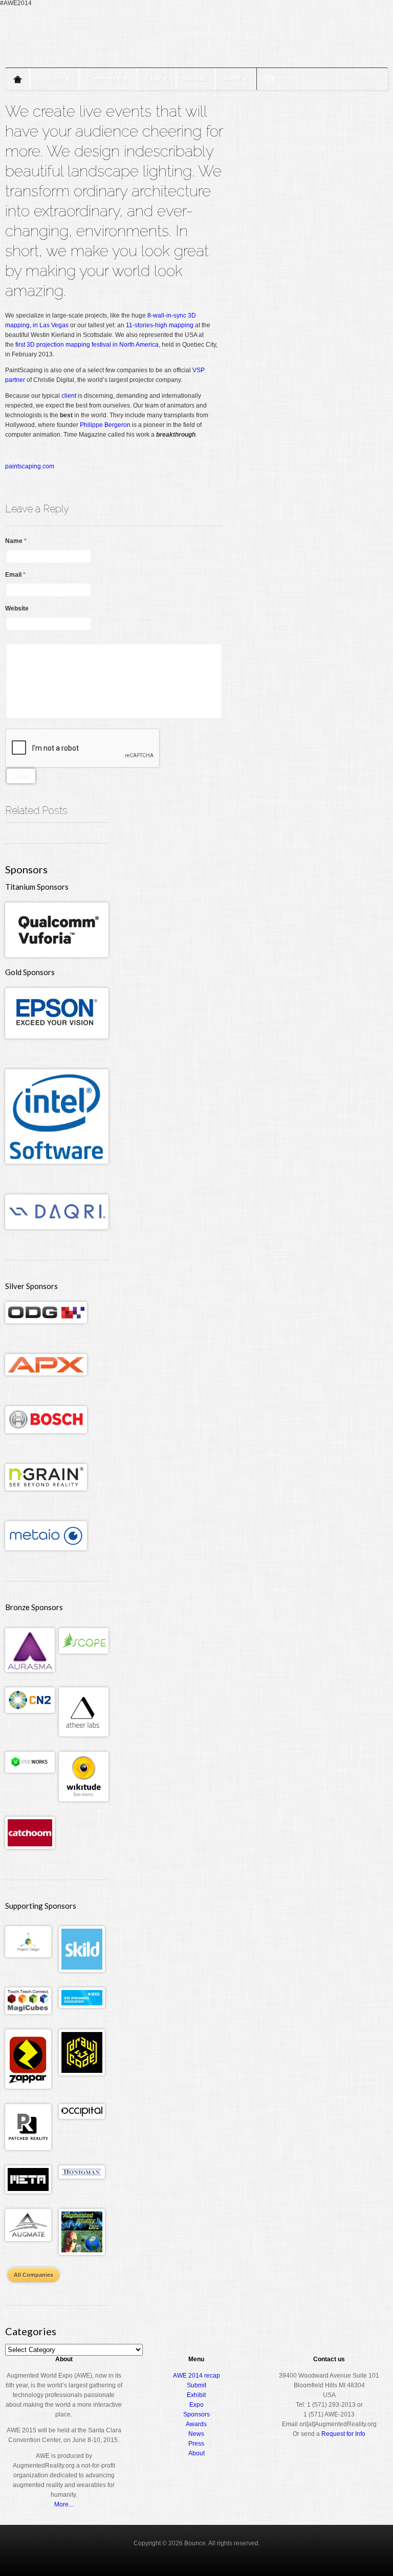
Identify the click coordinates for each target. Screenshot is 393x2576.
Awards (195, 79)
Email (15, 575)
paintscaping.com (30, 466)
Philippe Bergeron (105, 425)
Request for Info (343, 2434)
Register (54, 79)
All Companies (34, 2275)
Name (16, 541)
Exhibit (196, 2395)
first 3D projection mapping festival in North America (87, 345)
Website (17, 608)
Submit (196, 2385)
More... (64, 2504)
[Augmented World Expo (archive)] (64, 60)
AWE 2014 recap (196, 2376)
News (196, 2434)
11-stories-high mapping (160, 325)
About (236, 79)
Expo (157, 79)
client (69, 396)
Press (196, 2444)
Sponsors (196, 2414)
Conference (108, 79)
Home (17, 79)
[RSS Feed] (270, 79)
